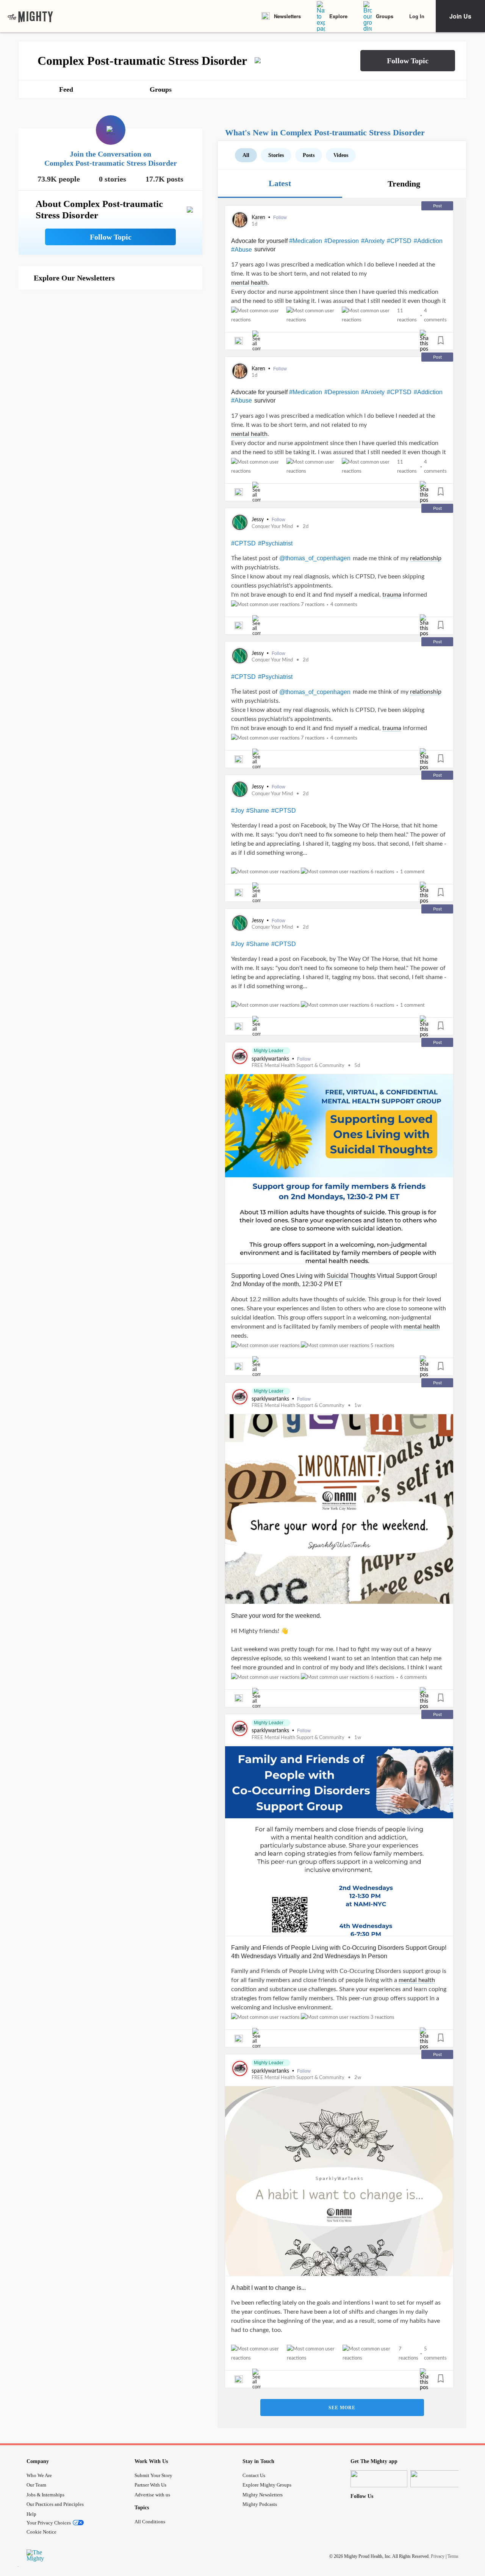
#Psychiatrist (275, 543)
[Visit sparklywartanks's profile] (240, 1056)
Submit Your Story (153, 2475)
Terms (453, 2556)
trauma (392, 595)
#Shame (258, 811)
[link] (30, 16)
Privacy (438, 2556)
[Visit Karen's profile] (240, 220)
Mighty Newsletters (263, 2495)
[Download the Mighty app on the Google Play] (439, 2479)
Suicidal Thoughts (351, 1276)
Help (31, 2514)
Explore (338, 16)
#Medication (306, 241)
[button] (408, 61)
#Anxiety (373, 241)
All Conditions (150, 2522)
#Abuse (242, 250)
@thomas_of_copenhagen (315, 558)
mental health (249, 283)
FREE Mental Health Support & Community (298, 1066)
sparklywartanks (271, 1059)
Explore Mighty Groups (267, 2485)
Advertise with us (152, 2495)
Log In (417, 16)
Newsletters (287, 16)
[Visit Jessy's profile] (240, 522)
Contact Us (254, 2475)
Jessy (258, 520)
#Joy (238, 811)
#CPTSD (399, 241)
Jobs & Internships (45, 2495)
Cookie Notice (41, 2532)
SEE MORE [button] (342, 2408)
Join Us (460, 16)
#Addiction (428, 241)
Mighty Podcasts (260, 2504)
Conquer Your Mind (272, 527)
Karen (259, 218)
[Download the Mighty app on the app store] (379, 2479)
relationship (426, 558)
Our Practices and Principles (55, 2504)
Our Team (36, 2485)
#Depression (342, 241)
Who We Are (39, 2475)
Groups (385, 16)
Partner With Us (150, 2485)
